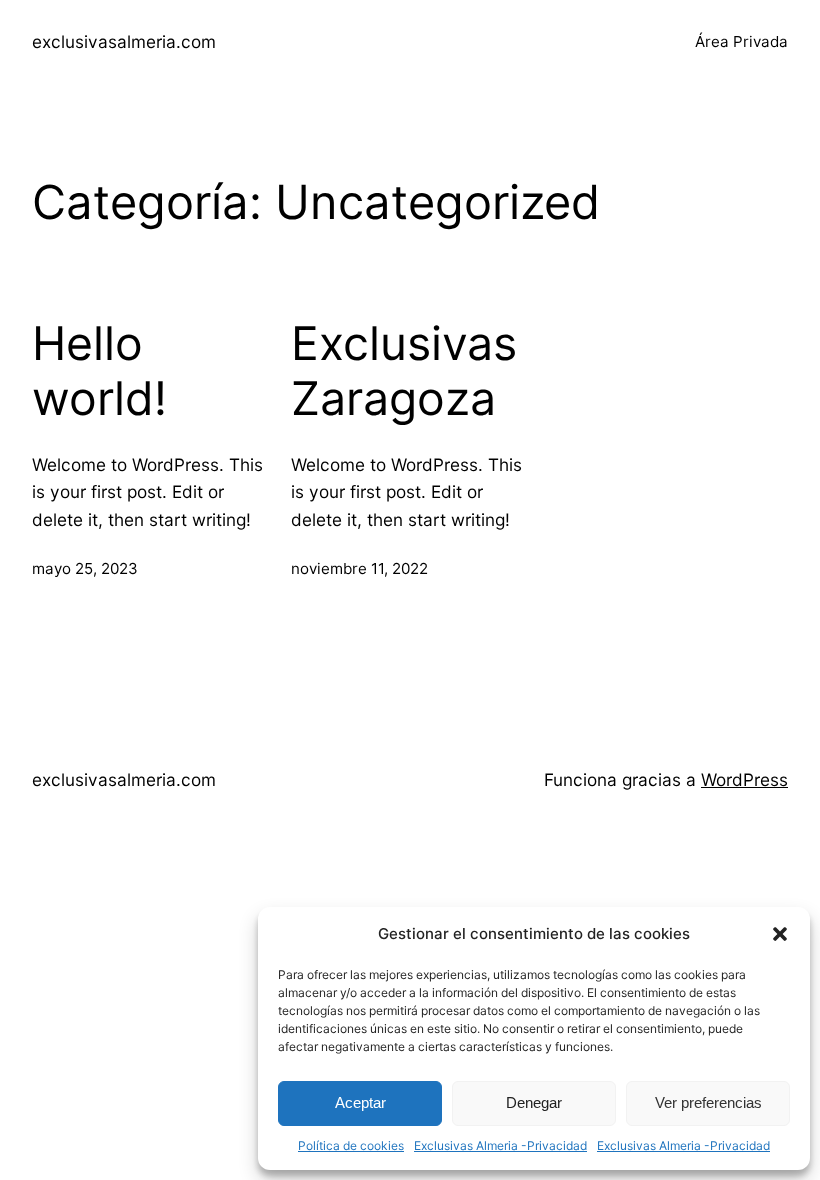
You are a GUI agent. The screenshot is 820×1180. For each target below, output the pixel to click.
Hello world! (99, 371)
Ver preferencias (708, 1102)
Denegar (534, 1102)
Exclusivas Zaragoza (404, 371)
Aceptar (360, 1102)
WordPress (744, 779)
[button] (780, 934)
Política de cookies (351, 1145)
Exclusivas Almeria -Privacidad (500, 1145)
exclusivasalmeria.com (124, 41)
